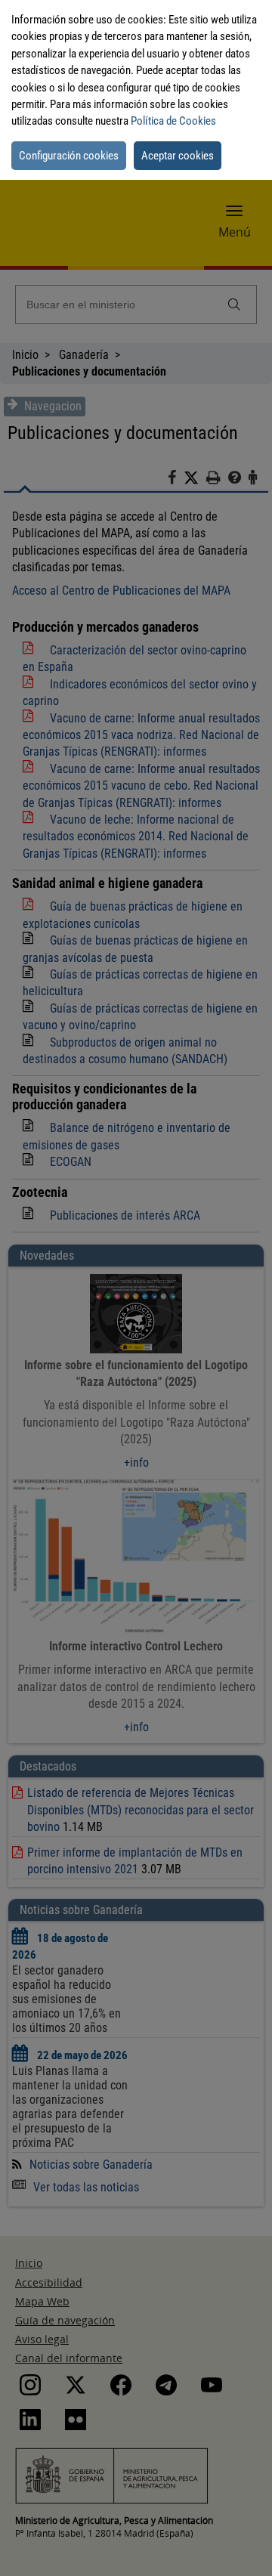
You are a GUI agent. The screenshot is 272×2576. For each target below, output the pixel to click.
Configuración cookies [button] (69, 156)
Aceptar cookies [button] (178, 156)
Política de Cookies (173, 121)
